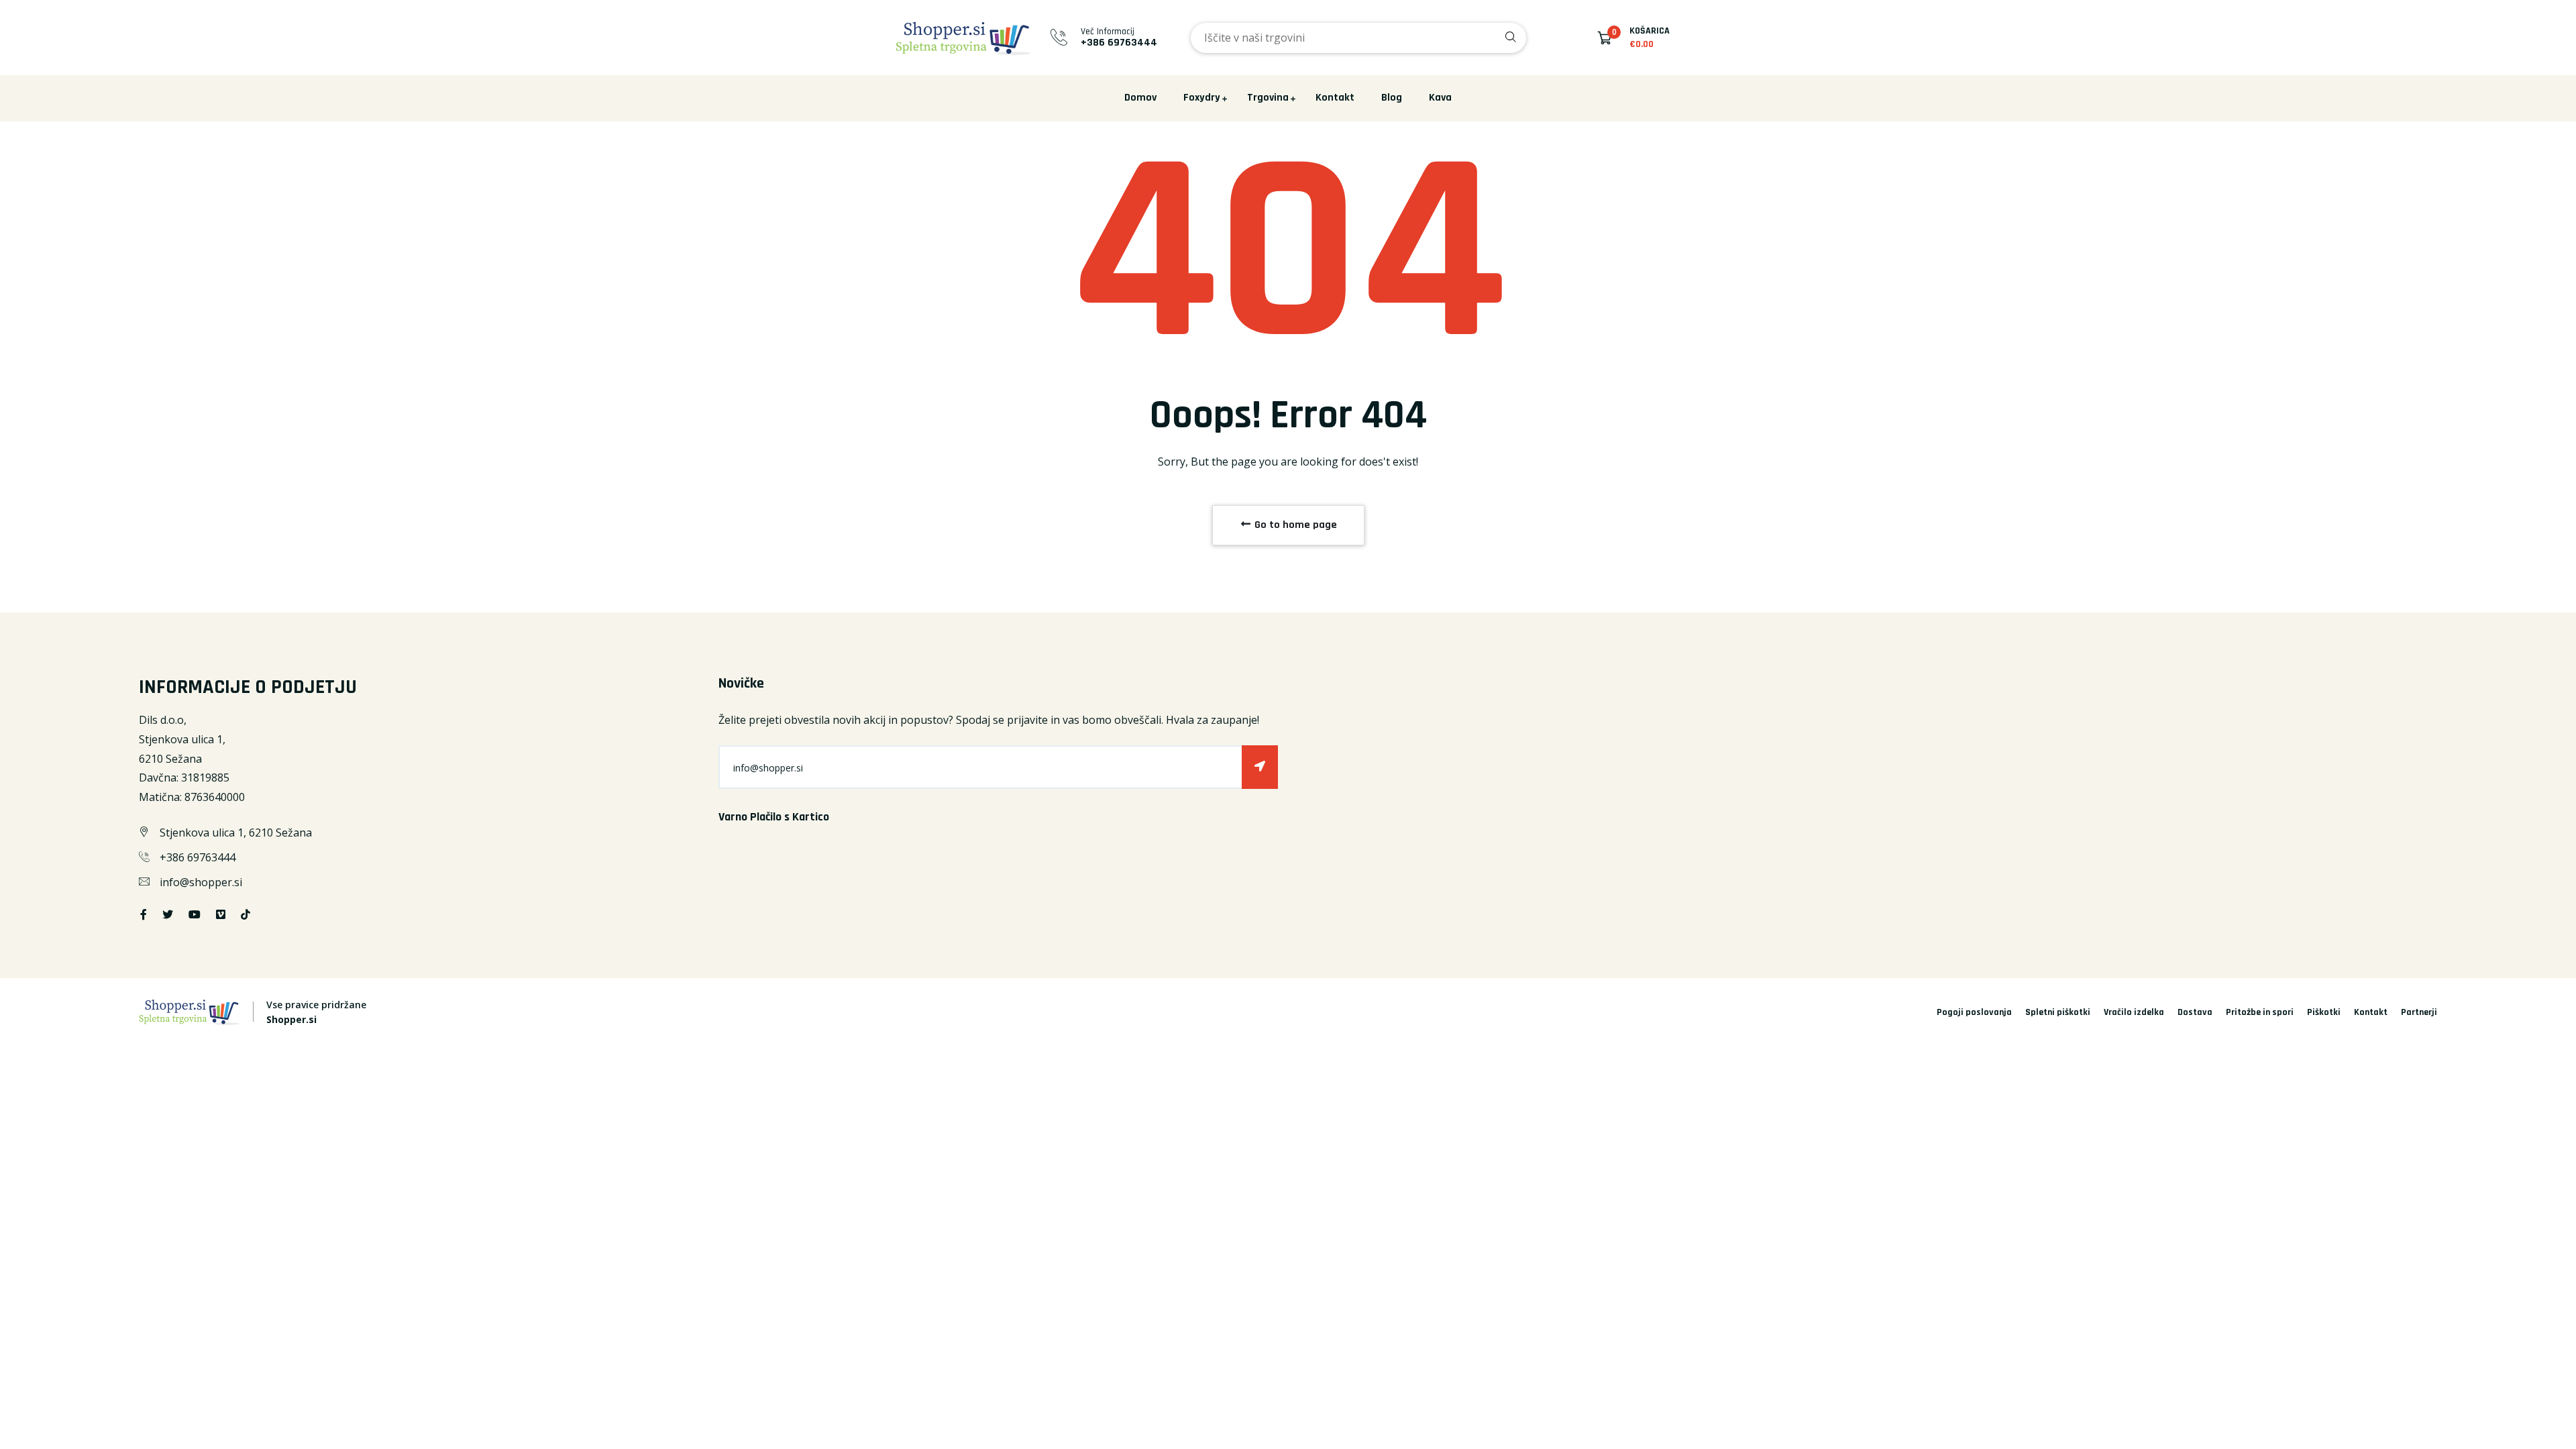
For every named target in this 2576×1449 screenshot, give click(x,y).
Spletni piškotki (2058, 1012)
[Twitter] (168, 914)
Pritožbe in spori (2260, 1012)
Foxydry (1202, 98)
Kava (1440, 98)
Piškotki (2324, 1012)
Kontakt (1335, 98)
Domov (1140, 98)
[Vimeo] (221, 914)
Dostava (2195, 1012)
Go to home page (1294, 525)
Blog (1392, 98)
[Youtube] (195, 914)
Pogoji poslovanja (1974, 1012)
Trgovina (1268, 98)
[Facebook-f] (144, 914)
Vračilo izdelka (2134, 1012)
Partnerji (2419, 1012)
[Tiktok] (246, 914)
